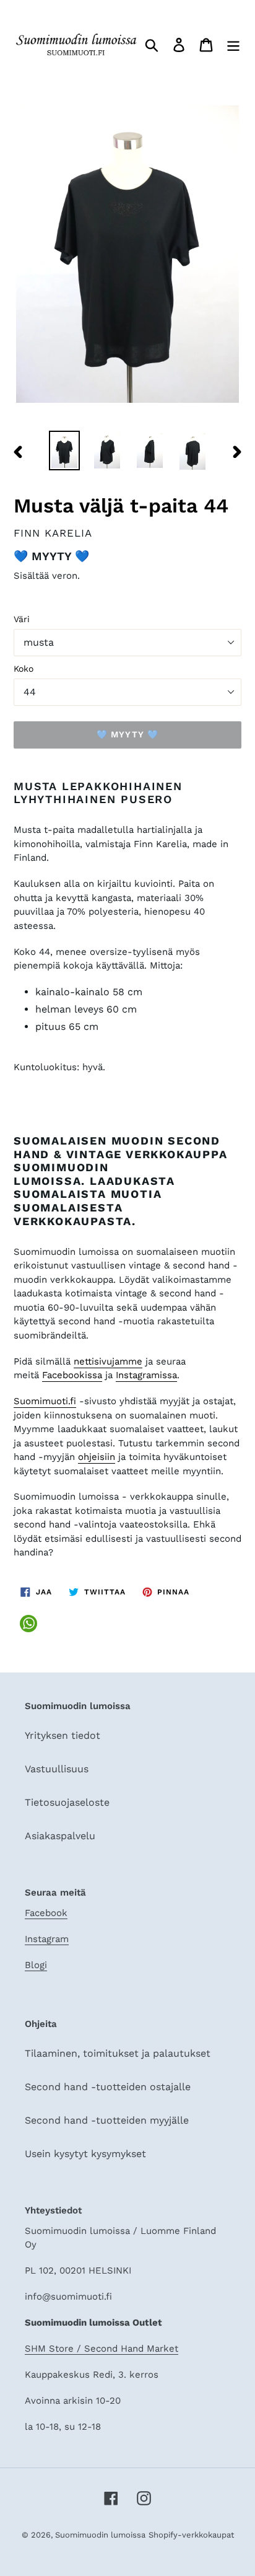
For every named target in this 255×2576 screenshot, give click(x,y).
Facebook (46, 1913)
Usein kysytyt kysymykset (85, 2154)
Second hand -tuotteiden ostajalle (108, 2087)
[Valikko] (233, 44)
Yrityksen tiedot (63, 1735)
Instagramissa (146, 1375)
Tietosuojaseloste (67, 1802)
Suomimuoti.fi (45, 1401)
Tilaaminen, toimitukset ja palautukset (118, 2053)
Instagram (47, 1939)
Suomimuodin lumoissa (100, 2535)
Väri (22, 619)
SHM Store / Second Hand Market (102, 2349)
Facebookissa (72, 1375)
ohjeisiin (97, 1457)
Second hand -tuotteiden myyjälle (107, 2120)
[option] (65, 451)
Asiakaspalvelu (60, 1836)
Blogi (36, 1965)
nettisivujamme (108, 1361)
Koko (24, 669)
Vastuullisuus (57, 1769)
